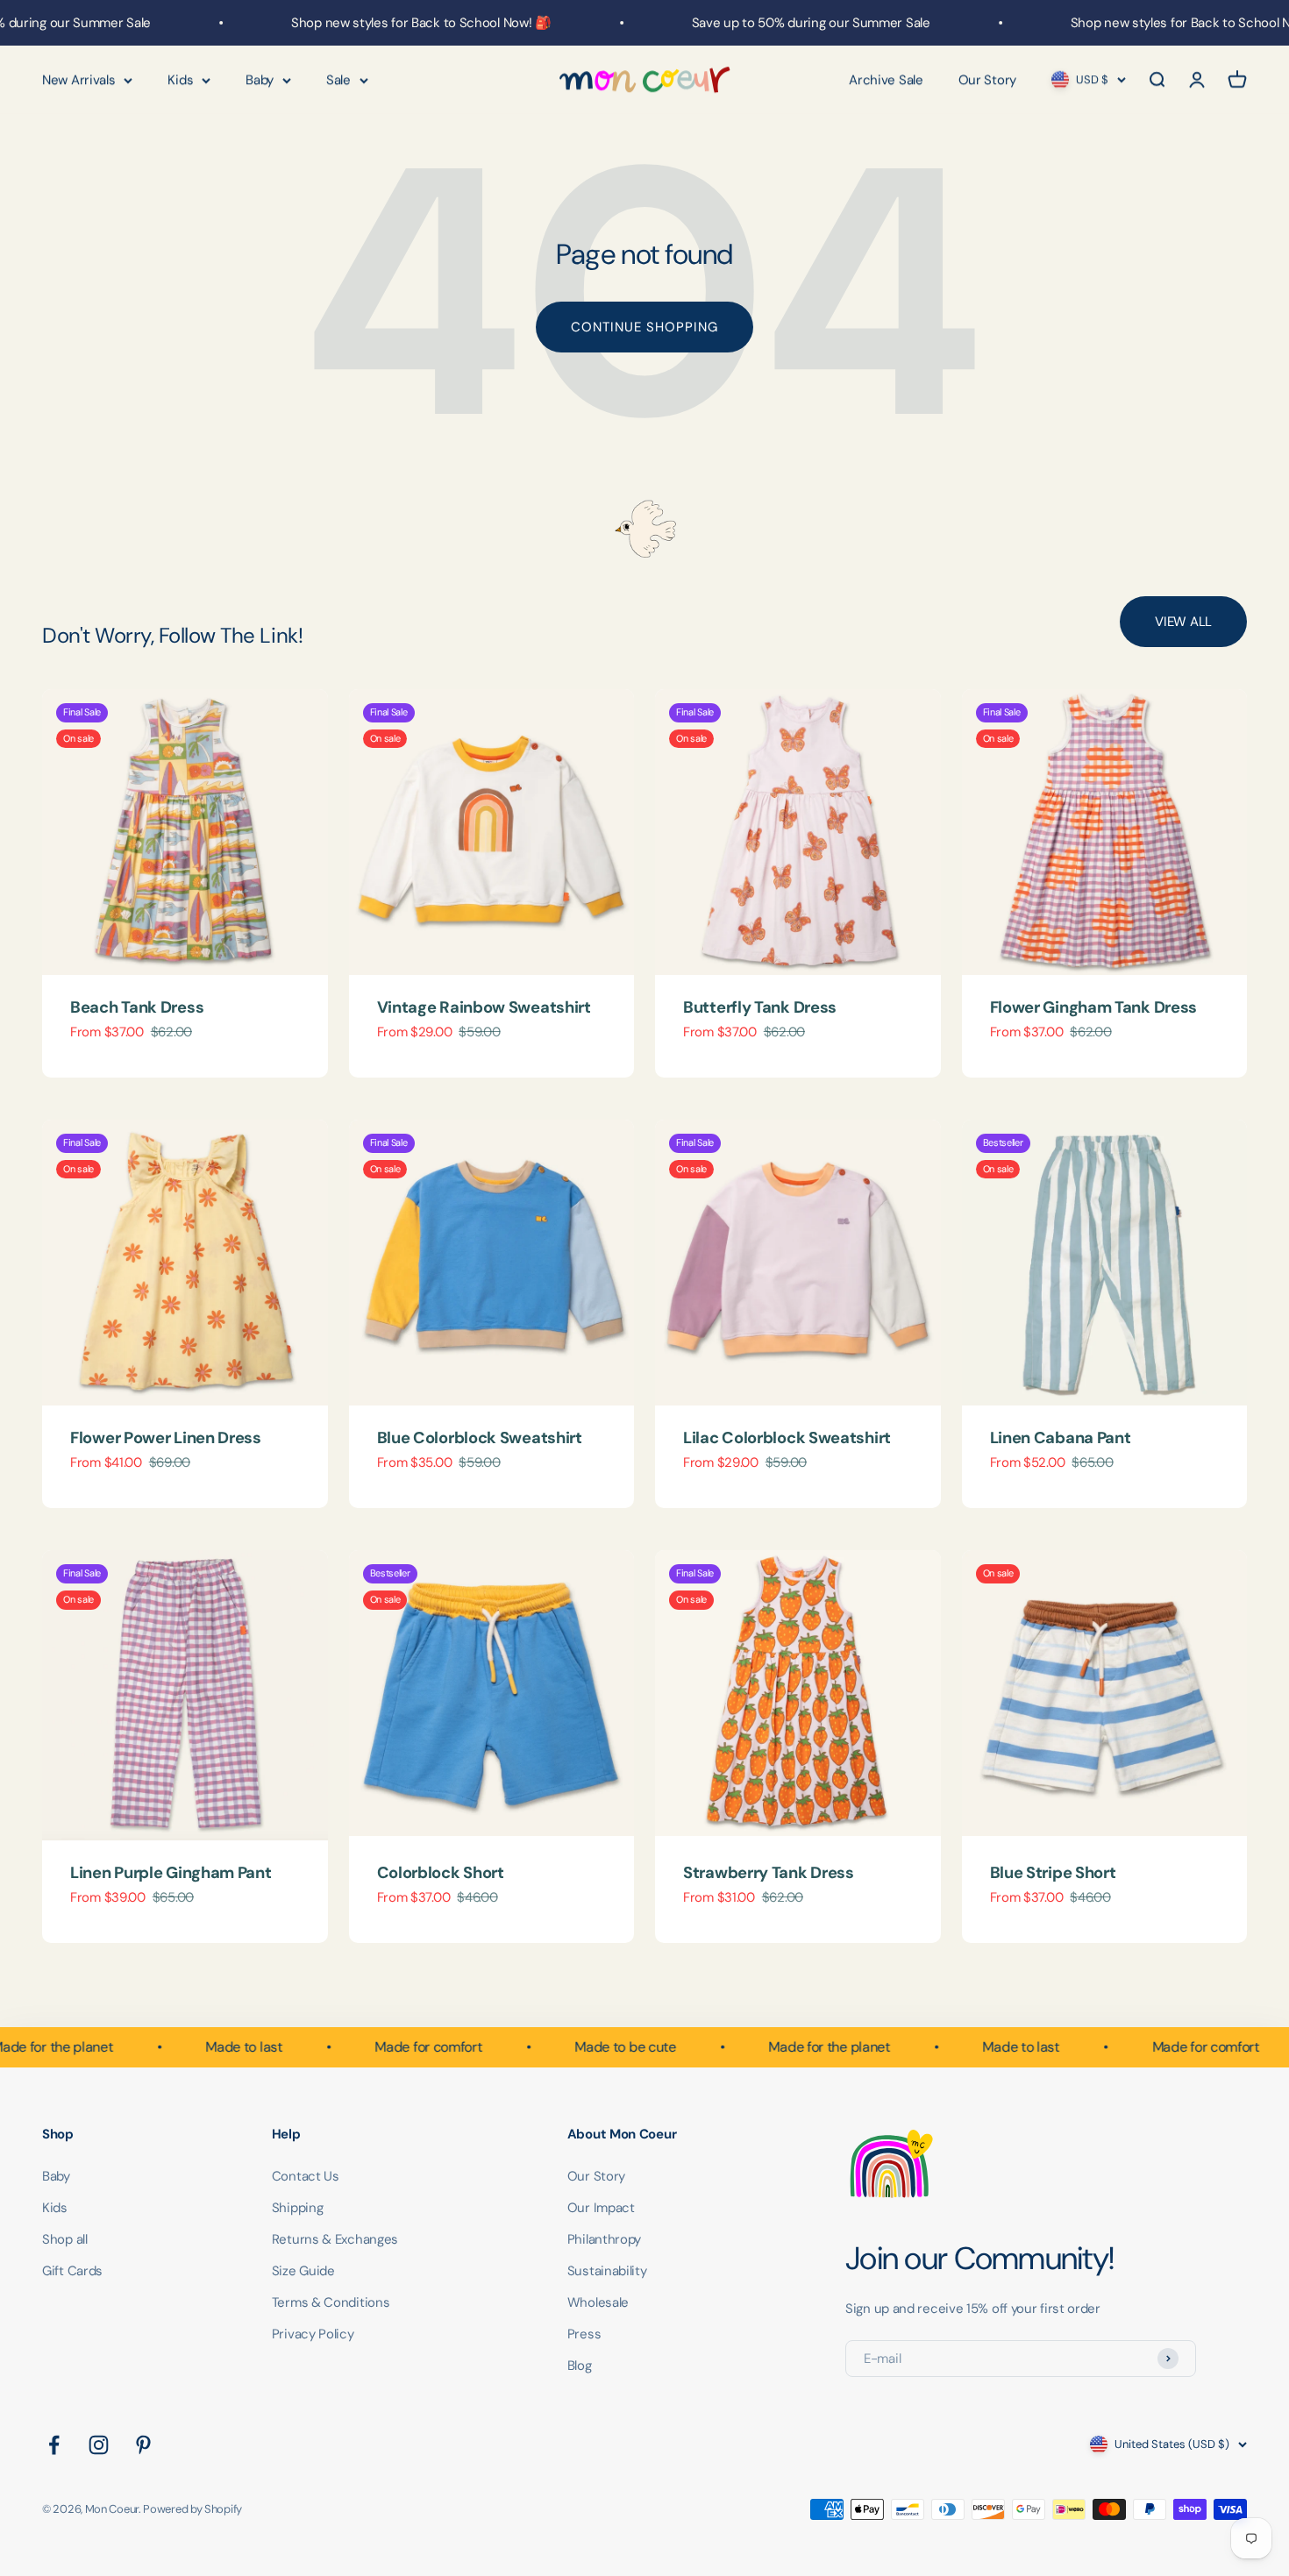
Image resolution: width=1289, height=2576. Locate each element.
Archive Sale (886, 80)
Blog (580, 2366)
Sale (338, 80)
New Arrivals (78, 80)
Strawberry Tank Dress (769, 1873)
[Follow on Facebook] (54, 2445)
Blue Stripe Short (1053, 1873)
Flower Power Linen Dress (166, 1438)
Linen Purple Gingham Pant (171, 1873)
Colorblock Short (441, 1873)
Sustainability (607, 2271)
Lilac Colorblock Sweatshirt (787, 1438)
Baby (260, 80)
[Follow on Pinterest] (143, 2445)
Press (584, 2334)
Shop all (65, 2239)
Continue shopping (644, 327)
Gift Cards (72, 2271)
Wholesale (598, 2302)
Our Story (987, 80)
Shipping (298, 2208)
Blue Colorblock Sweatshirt (480, 1438)
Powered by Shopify (192, 2509)
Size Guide (303, 2271)
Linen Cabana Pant (1061, 1438)
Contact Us (306, 2176)
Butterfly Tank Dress (760, 1007)
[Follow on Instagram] (99, 2445)
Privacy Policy (313, 2334)
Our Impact (601, 2208)
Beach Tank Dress (137, 1007)
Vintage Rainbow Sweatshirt (484, 1007)
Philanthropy (604, 2239)
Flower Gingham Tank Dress (1094, 1007)
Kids (180, 80)
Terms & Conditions (331, 2302)
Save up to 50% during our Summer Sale (773, 23)
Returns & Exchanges (335, 2239)
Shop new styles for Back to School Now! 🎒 (384, 23)
